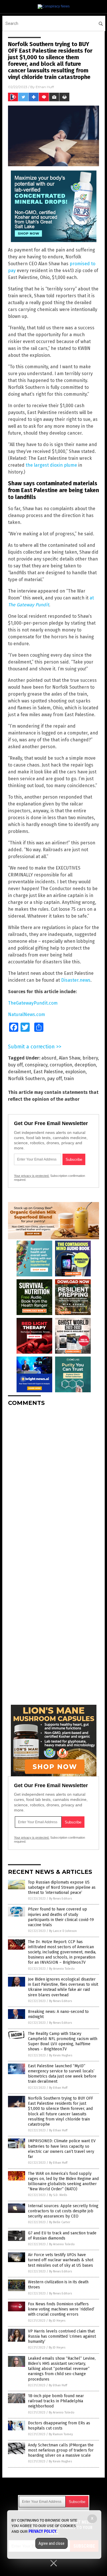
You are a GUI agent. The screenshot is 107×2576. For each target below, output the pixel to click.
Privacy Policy (43, 2531)
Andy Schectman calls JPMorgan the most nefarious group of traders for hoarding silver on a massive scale (61, 2450)
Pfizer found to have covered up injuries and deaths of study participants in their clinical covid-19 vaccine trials (61, 1917)
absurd (49, 1058)
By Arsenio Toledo (62, 1969)
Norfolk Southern (26, 1079)
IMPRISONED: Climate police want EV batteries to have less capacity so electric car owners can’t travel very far (62, 2149)
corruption (61, 1065)
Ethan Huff (45, 87)
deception (85, 1065)
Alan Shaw (69, 1058)
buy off (15, 1065)
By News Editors (60, 1899)
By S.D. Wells (58, 2195)
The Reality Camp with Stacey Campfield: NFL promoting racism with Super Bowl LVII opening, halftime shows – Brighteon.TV (63, 2042)
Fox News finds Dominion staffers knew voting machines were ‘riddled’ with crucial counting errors (61, 2309)
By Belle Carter (60, 2222)
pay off (54, 1079)
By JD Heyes (57, 2321)
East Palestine (48, 1072)
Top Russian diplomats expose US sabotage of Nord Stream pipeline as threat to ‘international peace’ (62, 1887)
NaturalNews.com (27, 1014)
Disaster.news (76, 980)
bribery (90, 1058)
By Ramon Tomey (61, 2434)
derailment (20, 1072)
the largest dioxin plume (51, 465)
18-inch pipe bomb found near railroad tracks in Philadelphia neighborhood (56, 2401)
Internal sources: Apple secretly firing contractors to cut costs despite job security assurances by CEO (63, 2211)
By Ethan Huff (58, 2088)
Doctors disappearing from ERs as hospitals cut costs (59, 2426)
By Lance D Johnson (63, 1931)
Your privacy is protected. (32, 1176)
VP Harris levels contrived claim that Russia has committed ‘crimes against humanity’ (62, 2336)
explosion (75, 1072)
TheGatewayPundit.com (33, 1003)
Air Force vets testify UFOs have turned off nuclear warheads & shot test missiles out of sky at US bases (61, 2260)
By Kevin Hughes (61, 2055)
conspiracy (36, 1065)
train (69, 1079)
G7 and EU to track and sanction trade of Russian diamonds (62, 2236)
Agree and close (52, 2543)
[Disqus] (53, 1482)
